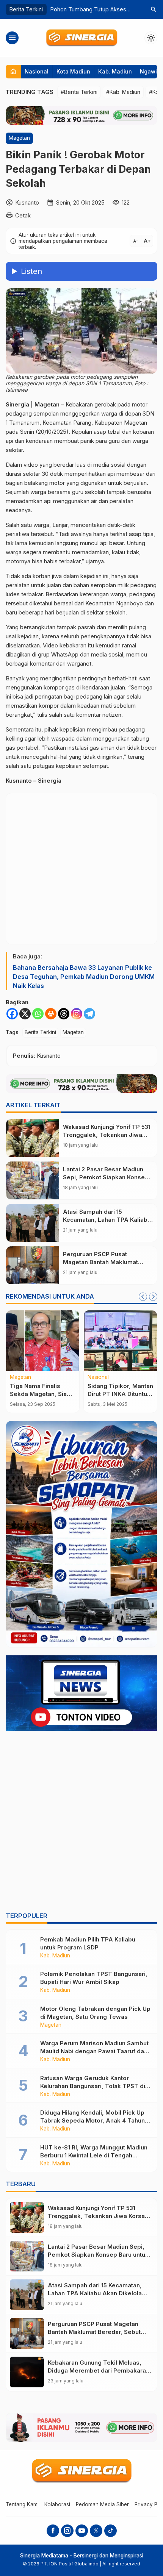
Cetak (23, 215)
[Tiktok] (110, 2531)
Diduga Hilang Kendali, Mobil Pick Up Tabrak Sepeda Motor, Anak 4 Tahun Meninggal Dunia (92, 2120)
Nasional (37, 71)
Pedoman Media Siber (102, 2504)
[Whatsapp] (38, 1014)
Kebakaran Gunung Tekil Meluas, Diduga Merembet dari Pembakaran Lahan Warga (99, 2370)
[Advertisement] (81, 1823)
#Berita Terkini (79, 92)
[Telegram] (89, 1014)
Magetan (19, 138)
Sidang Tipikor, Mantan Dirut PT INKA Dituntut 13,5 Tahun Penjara (120, 1394)
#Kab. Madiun (123, 92)
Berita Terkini (40, 1032)
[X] (25, 1014)
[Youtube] (82, 2531)
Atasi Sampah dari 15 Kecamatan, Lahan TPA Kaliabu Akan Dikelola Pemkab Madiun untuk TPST (95, 2293)
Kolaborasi (57, 2504)
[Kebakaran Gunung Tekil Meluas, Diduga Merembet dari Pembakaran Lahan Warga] (27, 2372)
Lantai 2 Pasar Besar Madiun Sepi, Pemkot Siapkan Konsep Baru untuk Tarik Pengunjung (106, 1177)
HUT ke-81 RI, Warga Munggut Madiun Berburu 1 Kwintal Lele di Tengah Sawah (94, 2155)
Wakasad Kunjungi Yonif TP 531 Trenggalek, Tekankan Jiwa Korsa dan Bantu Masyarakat (107, 1135)
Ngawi (148, 71)
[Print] (51, 1014)
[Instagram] (77, 1014)
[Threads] (64, 1014)
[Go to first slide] (153, 1297)
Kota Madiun (73, 71)
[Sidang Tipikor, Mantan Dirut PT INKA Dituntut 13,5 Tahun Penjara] (120, 1341)
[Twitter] (96, 2531)
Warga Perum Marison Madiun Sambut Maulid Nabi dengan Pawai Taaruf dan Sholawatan (94, 2051)
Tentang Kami (22, 2504)
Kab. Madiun (115, 71)
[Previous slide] (143, 1297)
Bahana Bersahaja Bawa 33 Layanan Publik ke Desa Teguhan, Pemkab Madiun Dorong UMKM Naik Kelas (84, 977)
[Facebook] (12, 1014)
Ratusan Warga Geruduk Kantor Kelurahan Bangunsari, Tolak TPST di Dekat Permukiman (93, 2086)
